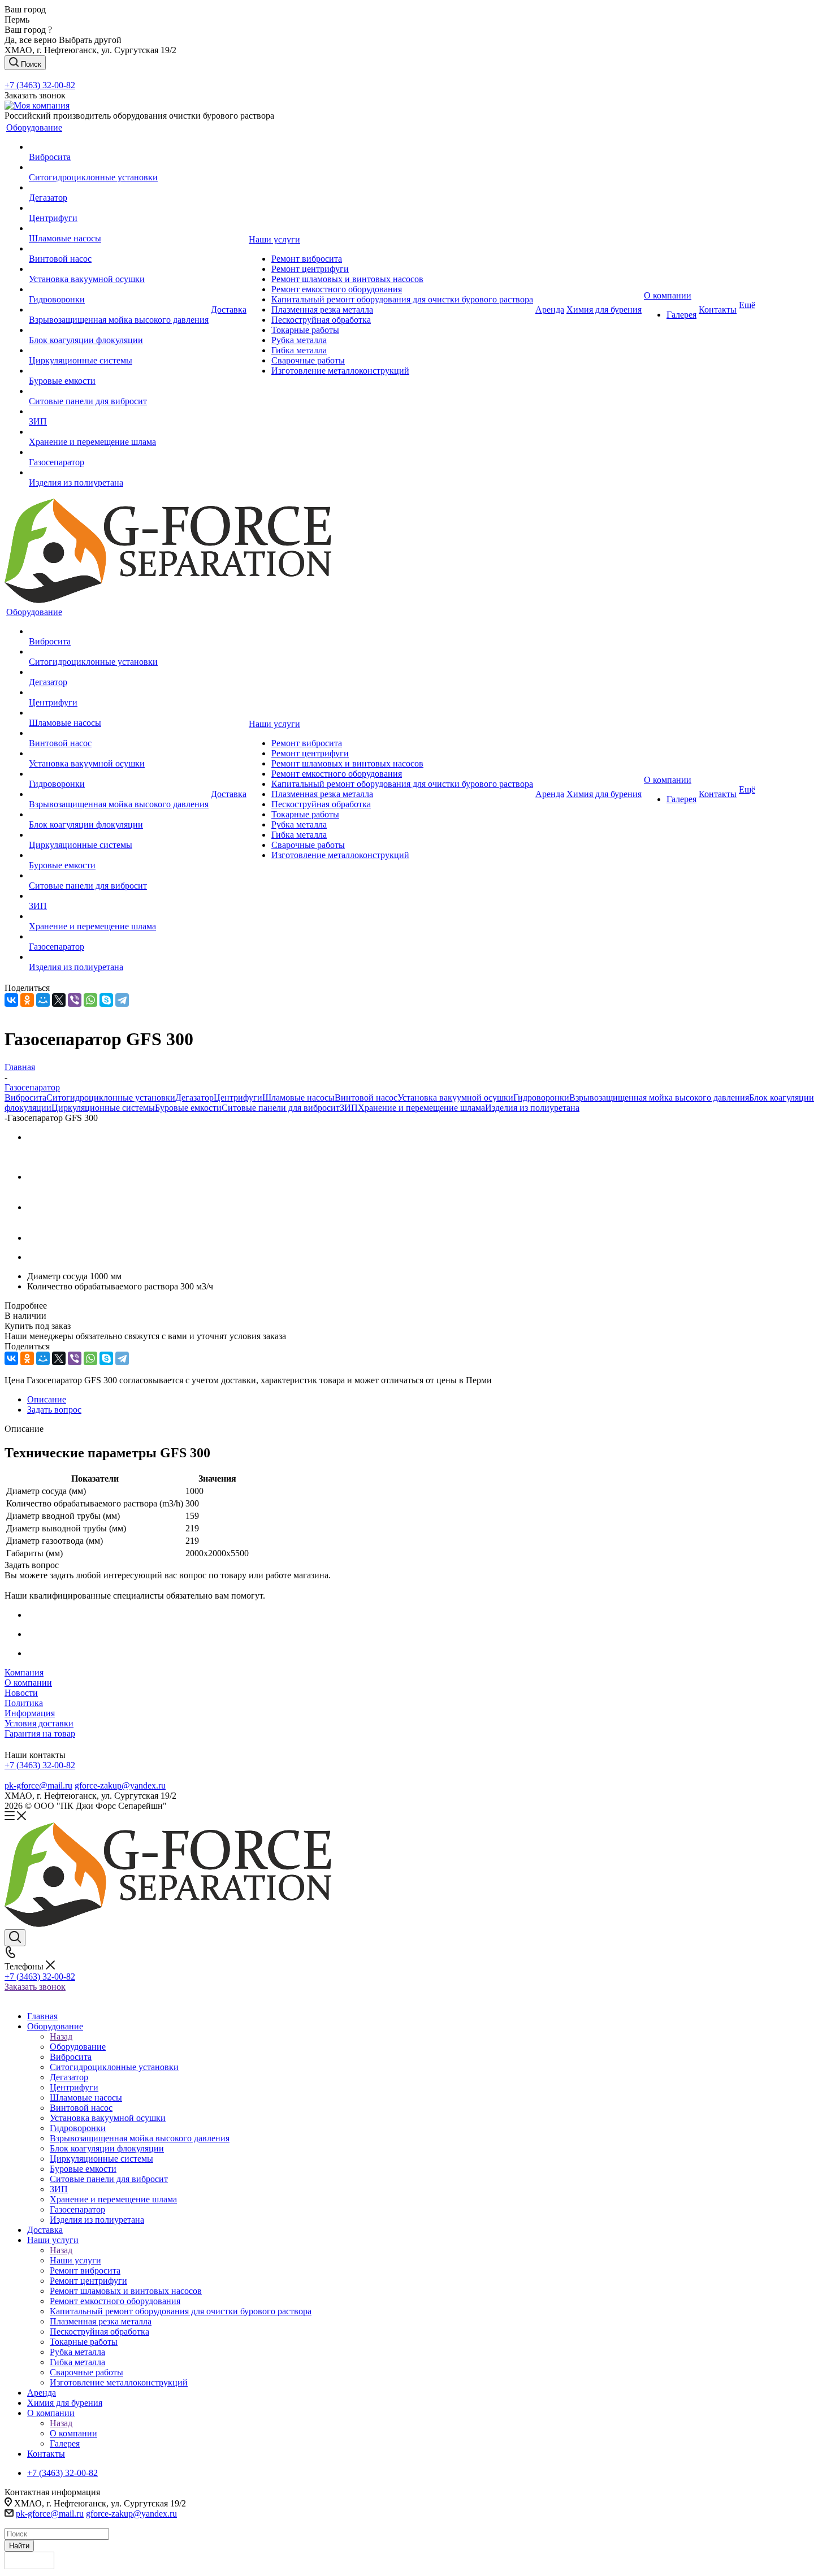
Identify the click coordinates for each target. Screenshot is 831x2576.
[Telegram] (122, 1000)
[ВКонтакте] (11, 1000)
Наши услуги (75, 2260)
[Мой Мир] (43, 1000)
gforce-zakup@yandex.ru (120, 1785)
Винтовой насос (366, 1097)
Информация (30, 1713)
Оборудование (78, 2047)
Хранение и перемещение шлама (421, 1108)
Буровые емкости (188, 1108)
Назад (61, 2036)
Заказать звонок (35, 1987)
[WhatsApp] (90, 1000)
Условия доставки (39, 1723)
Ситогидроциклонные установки (111, 1097)
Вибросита (25, 1097)
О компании (28, 1683)
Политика (24, 1703)
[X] (59, 1000)
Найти (19, 2546)
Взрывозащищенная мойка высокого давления (659, 1097)
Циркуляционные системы (103, 1108)
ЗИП (349, 1108)
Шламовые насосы (298, 1097)
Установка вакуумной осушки (455, 1097)
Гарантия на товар (40, 1733)
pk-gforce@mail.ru (38, 1785)
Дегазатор (194, 1097)
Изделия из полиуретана (532, 1108)
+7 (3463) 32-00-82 (40, 85)
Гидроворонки (541, 1097)
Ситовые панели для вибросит (281, 1108)
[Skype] (106, 1000)
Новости (21, 1693)
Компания (24, 1672)
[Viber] (75, 1000)
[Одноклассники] (27, 1000)
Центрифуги (238, 1097)
